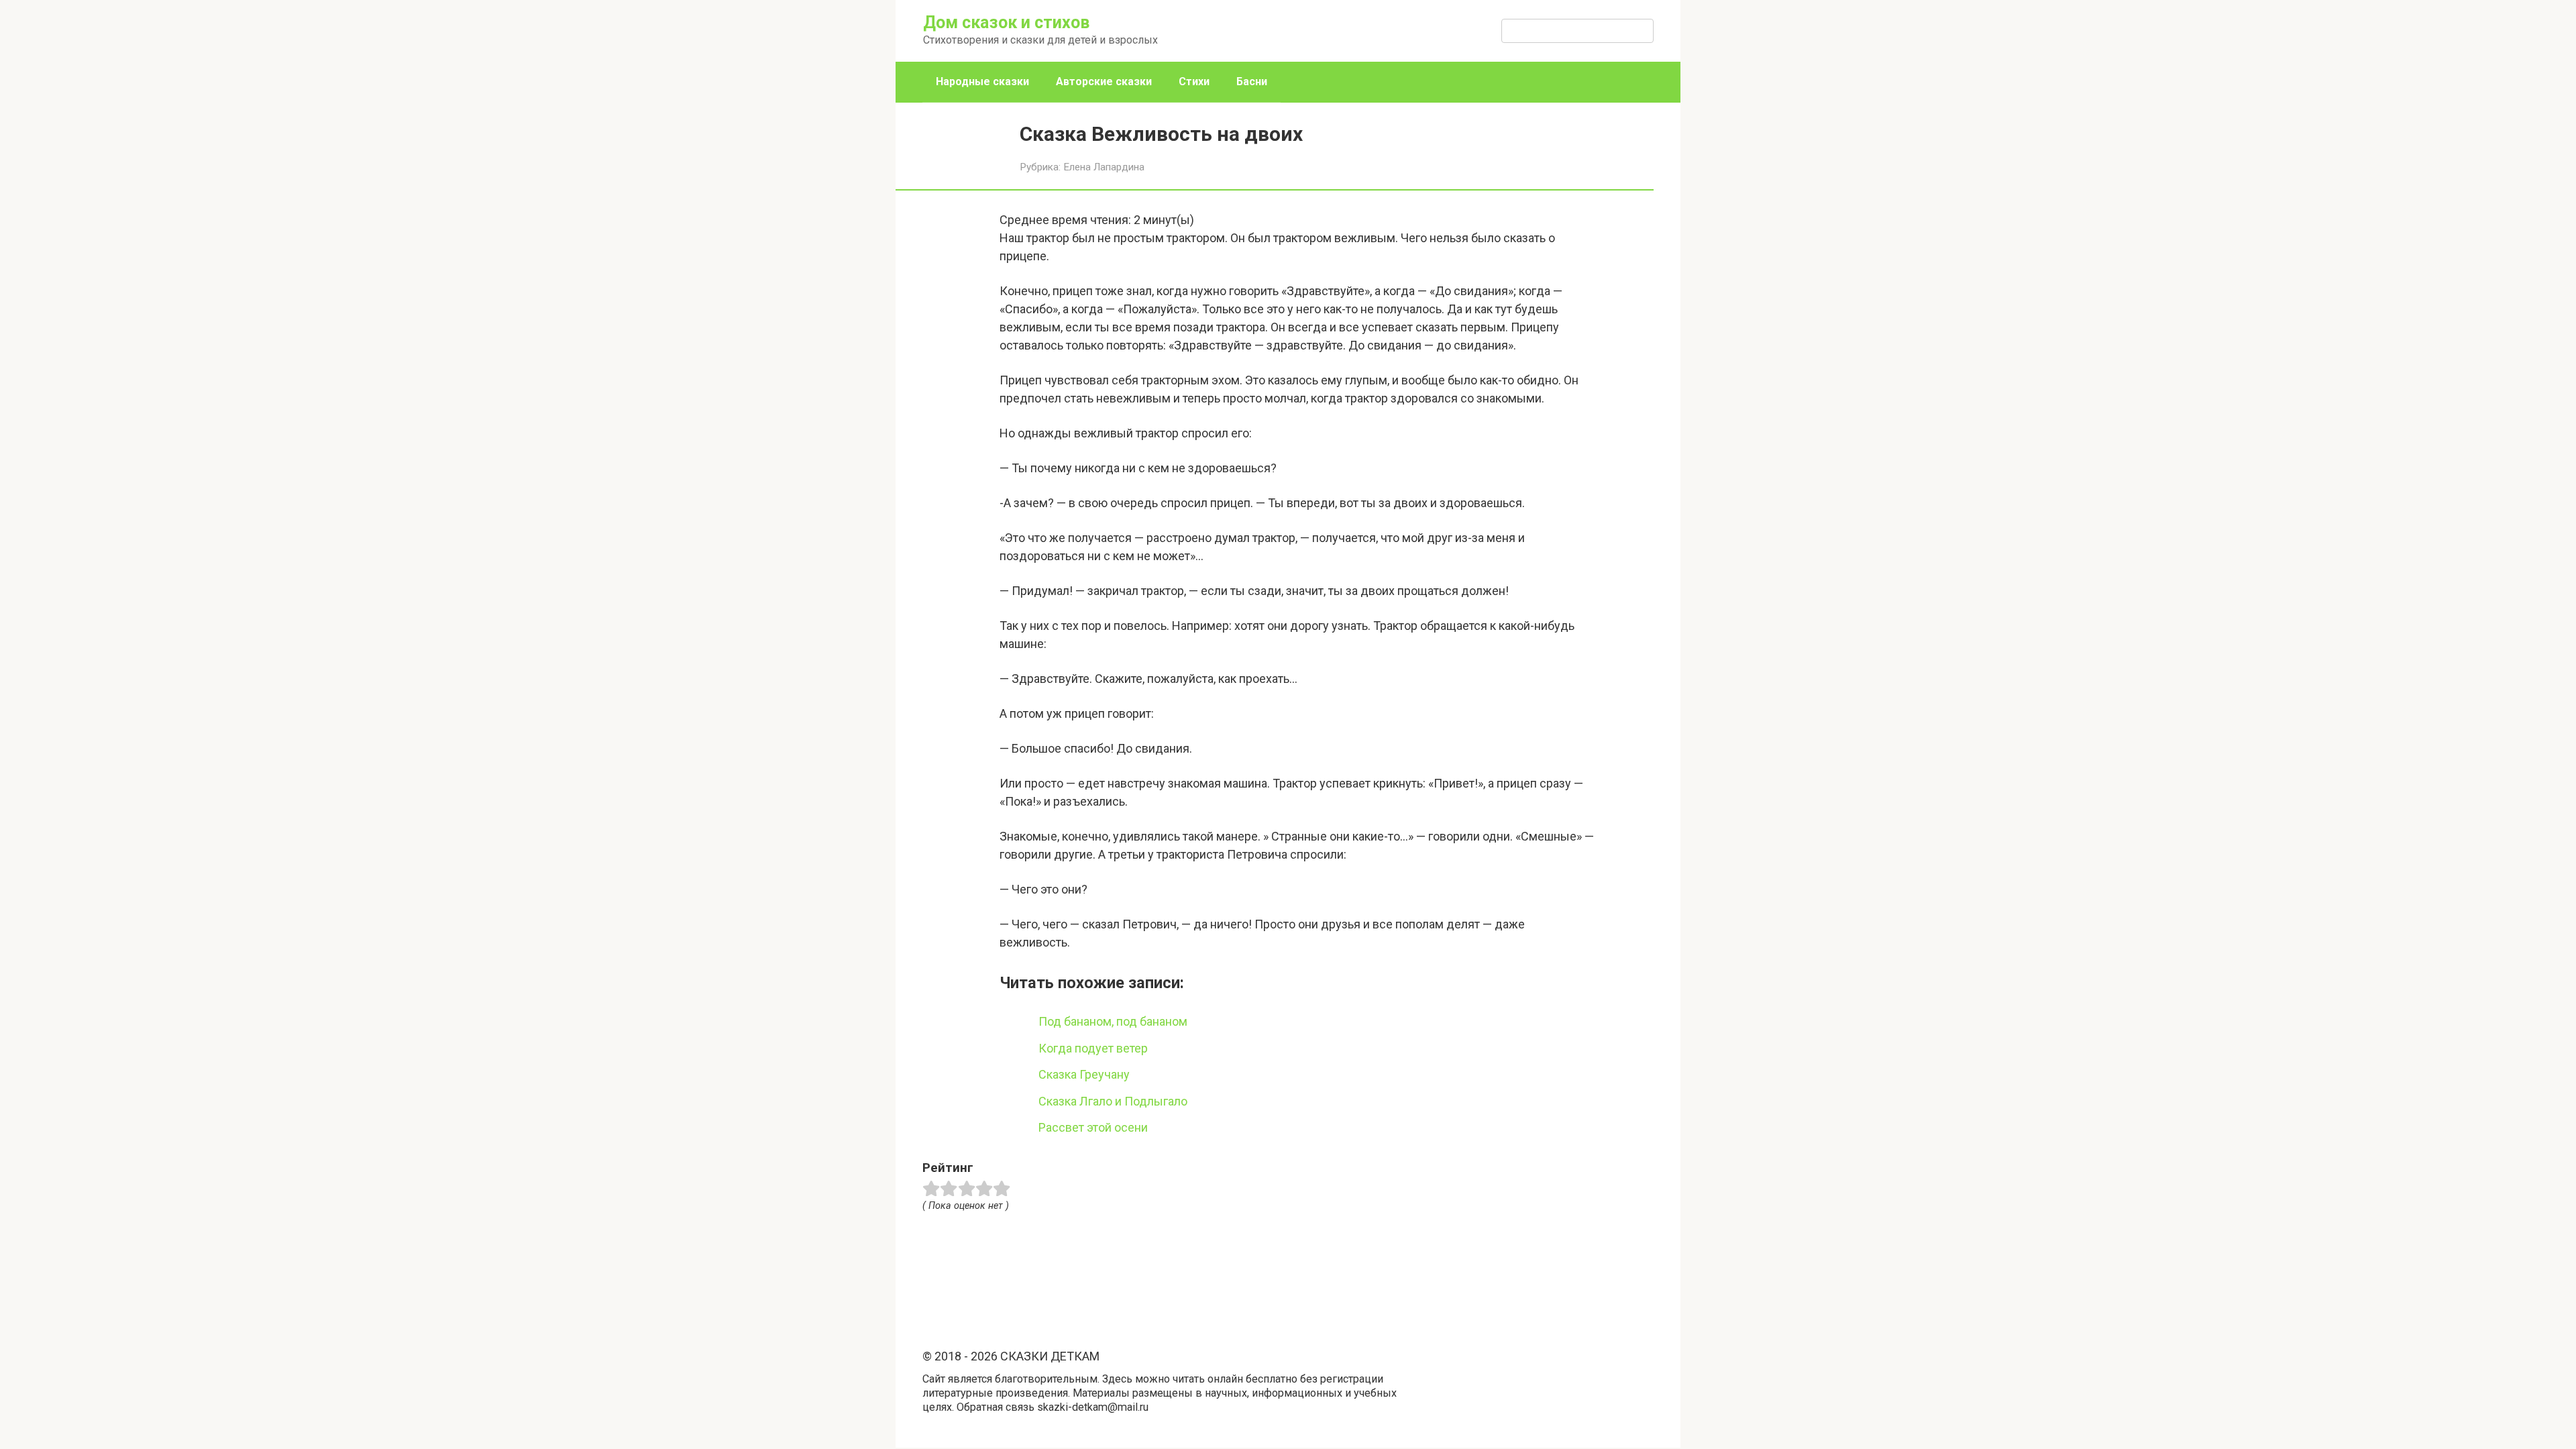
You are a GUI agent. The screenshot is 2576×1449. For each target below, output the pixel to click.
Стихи (1194, 82)
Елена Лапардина (1104, 167)
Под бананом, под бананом (1113, 1021)
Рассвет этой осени (1093, 1127)
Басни (1252, 82)
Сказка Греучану (1084, 1074)
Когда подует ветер (1093, 1048)
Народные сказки (982, 82)
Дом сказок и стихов (1006, 22)
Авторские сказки (1104, 82)
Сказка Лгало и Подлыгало (1113, 1101)
